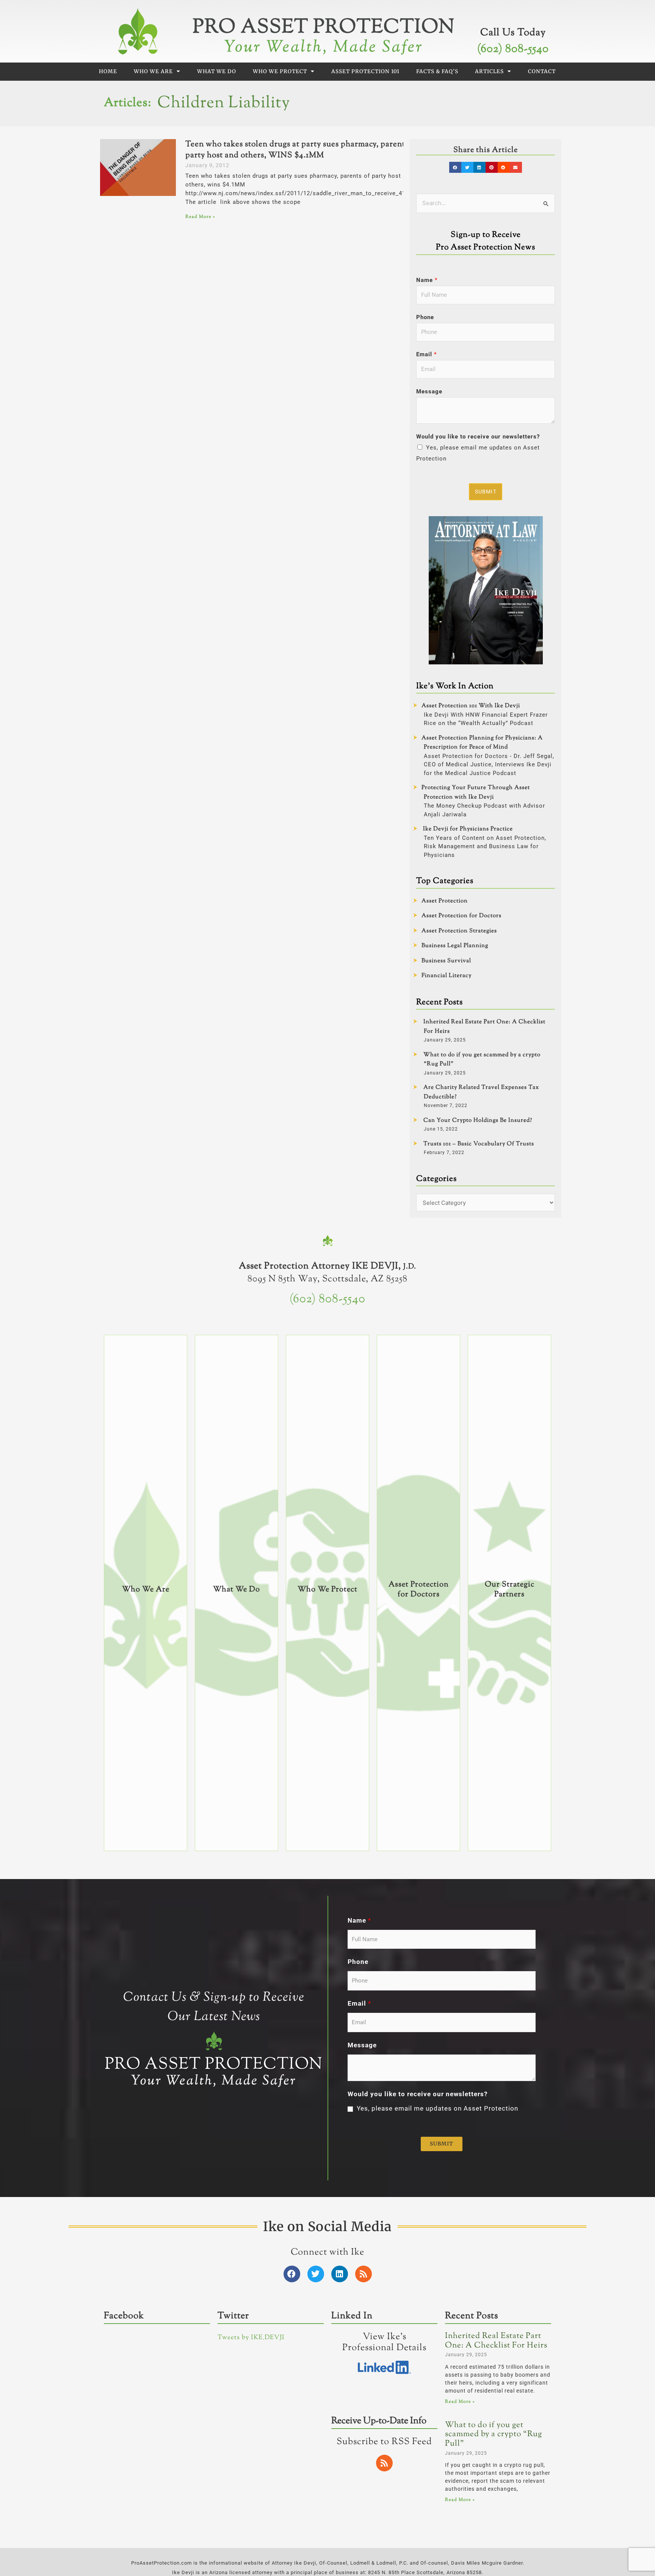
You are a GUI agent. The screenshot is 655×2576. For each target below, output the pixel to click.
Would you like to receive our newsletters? (478, 437)
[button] (455, 167)
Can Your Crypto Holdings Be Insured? (478, 1120)
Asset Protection (445, 901)
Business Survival (446, 961)
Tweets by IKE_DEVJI (251, 2338)
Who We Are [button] (153, 71)
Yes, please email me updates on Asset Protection (437, 2108)
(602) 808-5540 (513, 49)
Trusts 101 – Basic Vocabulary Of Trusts (479, 1144)
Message (429, 391)
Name (427, 280)
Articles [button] (489, 71)
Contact (542, 71)
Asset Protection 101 (365, 71)
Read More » (200, 217)
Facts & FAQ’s (437, 71)
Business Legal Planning (455, 946)
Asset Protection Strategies (459, 931)
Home (108, 71)
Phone (425, 317)
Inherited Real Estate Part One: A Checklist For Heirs (496, 2341)
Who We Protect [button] (280, 71)
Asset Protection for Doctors (461, 916)
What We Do (217, 71)
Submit (486, 492)
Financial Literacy (447, 976)
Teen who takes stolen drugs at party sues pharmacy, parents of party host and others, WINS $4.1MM (302, 150)
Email (426, 354)
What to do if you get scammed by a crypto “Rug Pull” (494, 2434)
